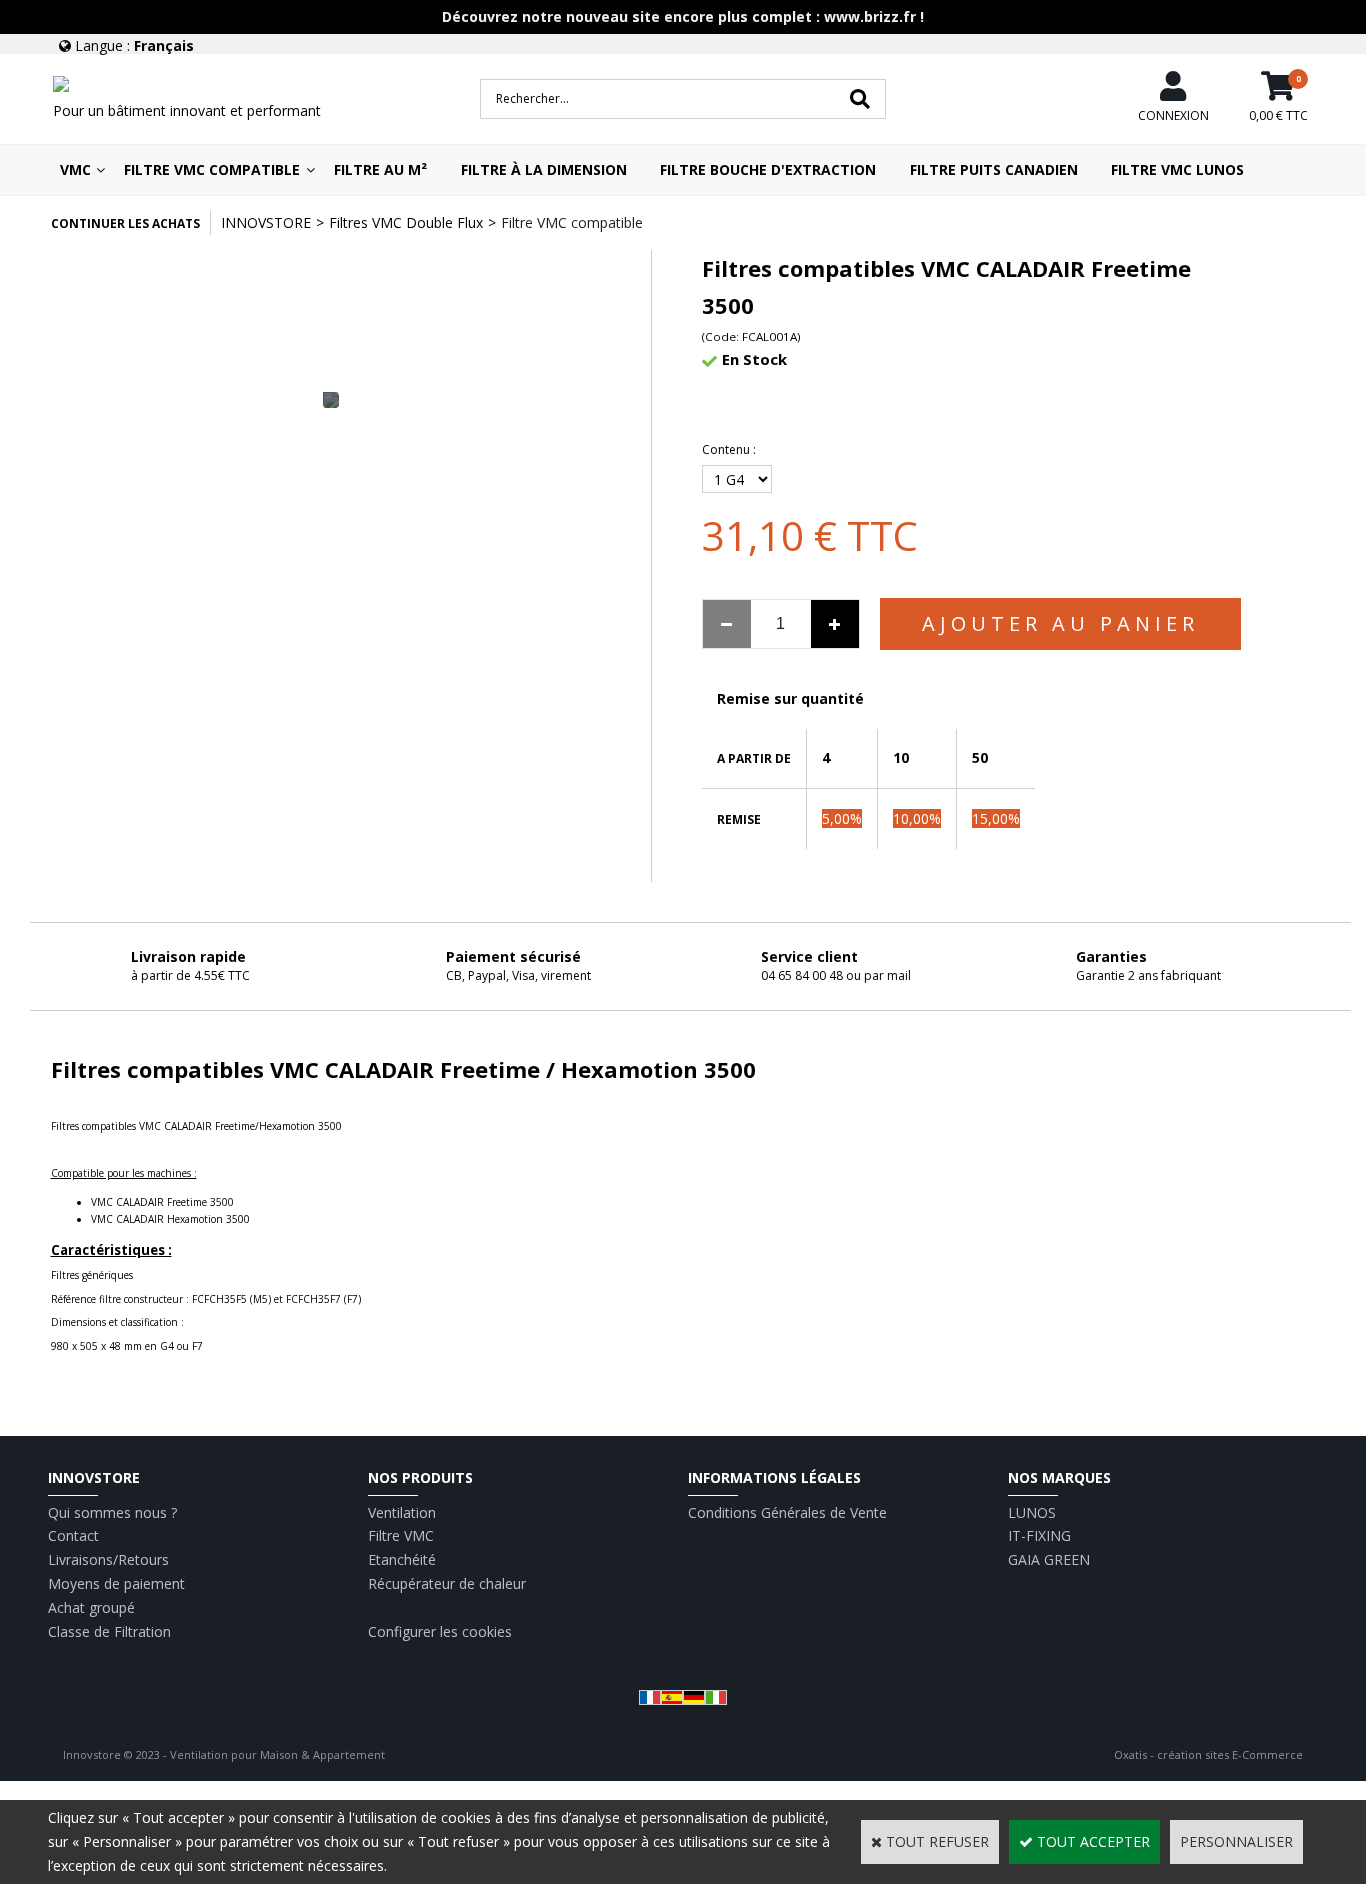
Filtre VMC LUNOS (1177, 169)
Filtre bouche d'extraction (768, 169)
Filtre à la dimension (544, 169)
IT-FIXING (1039, 1535)
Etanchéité (402, 1559)
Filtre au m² (380, 169)
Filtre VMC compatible (212, 169)
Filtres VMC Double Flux (406, 222)
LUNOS (1032, 1512)
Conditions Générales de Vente (787, 1512)
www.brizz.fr (870, 16)
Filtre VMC (401, 1535)
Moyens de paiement (116, 1583)
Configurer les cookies (440, 1631)
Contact (73, 1535)
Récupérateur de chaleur (447, 1583)
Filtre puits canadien (994, 169)
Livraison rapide (188, 956)
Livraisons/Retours (108, 1559)
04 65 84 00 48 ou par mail (836, 975)
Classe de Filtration (109, 1631)
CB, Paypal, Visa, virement (518, 975)
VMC (75, 169)
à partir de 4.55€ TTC (190, 975)
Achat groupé (91, 1607)
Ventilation (402, 1512)
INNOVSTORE (266, 222)
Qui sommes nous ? (112, 1512)
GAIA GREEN (1049, 1559)
